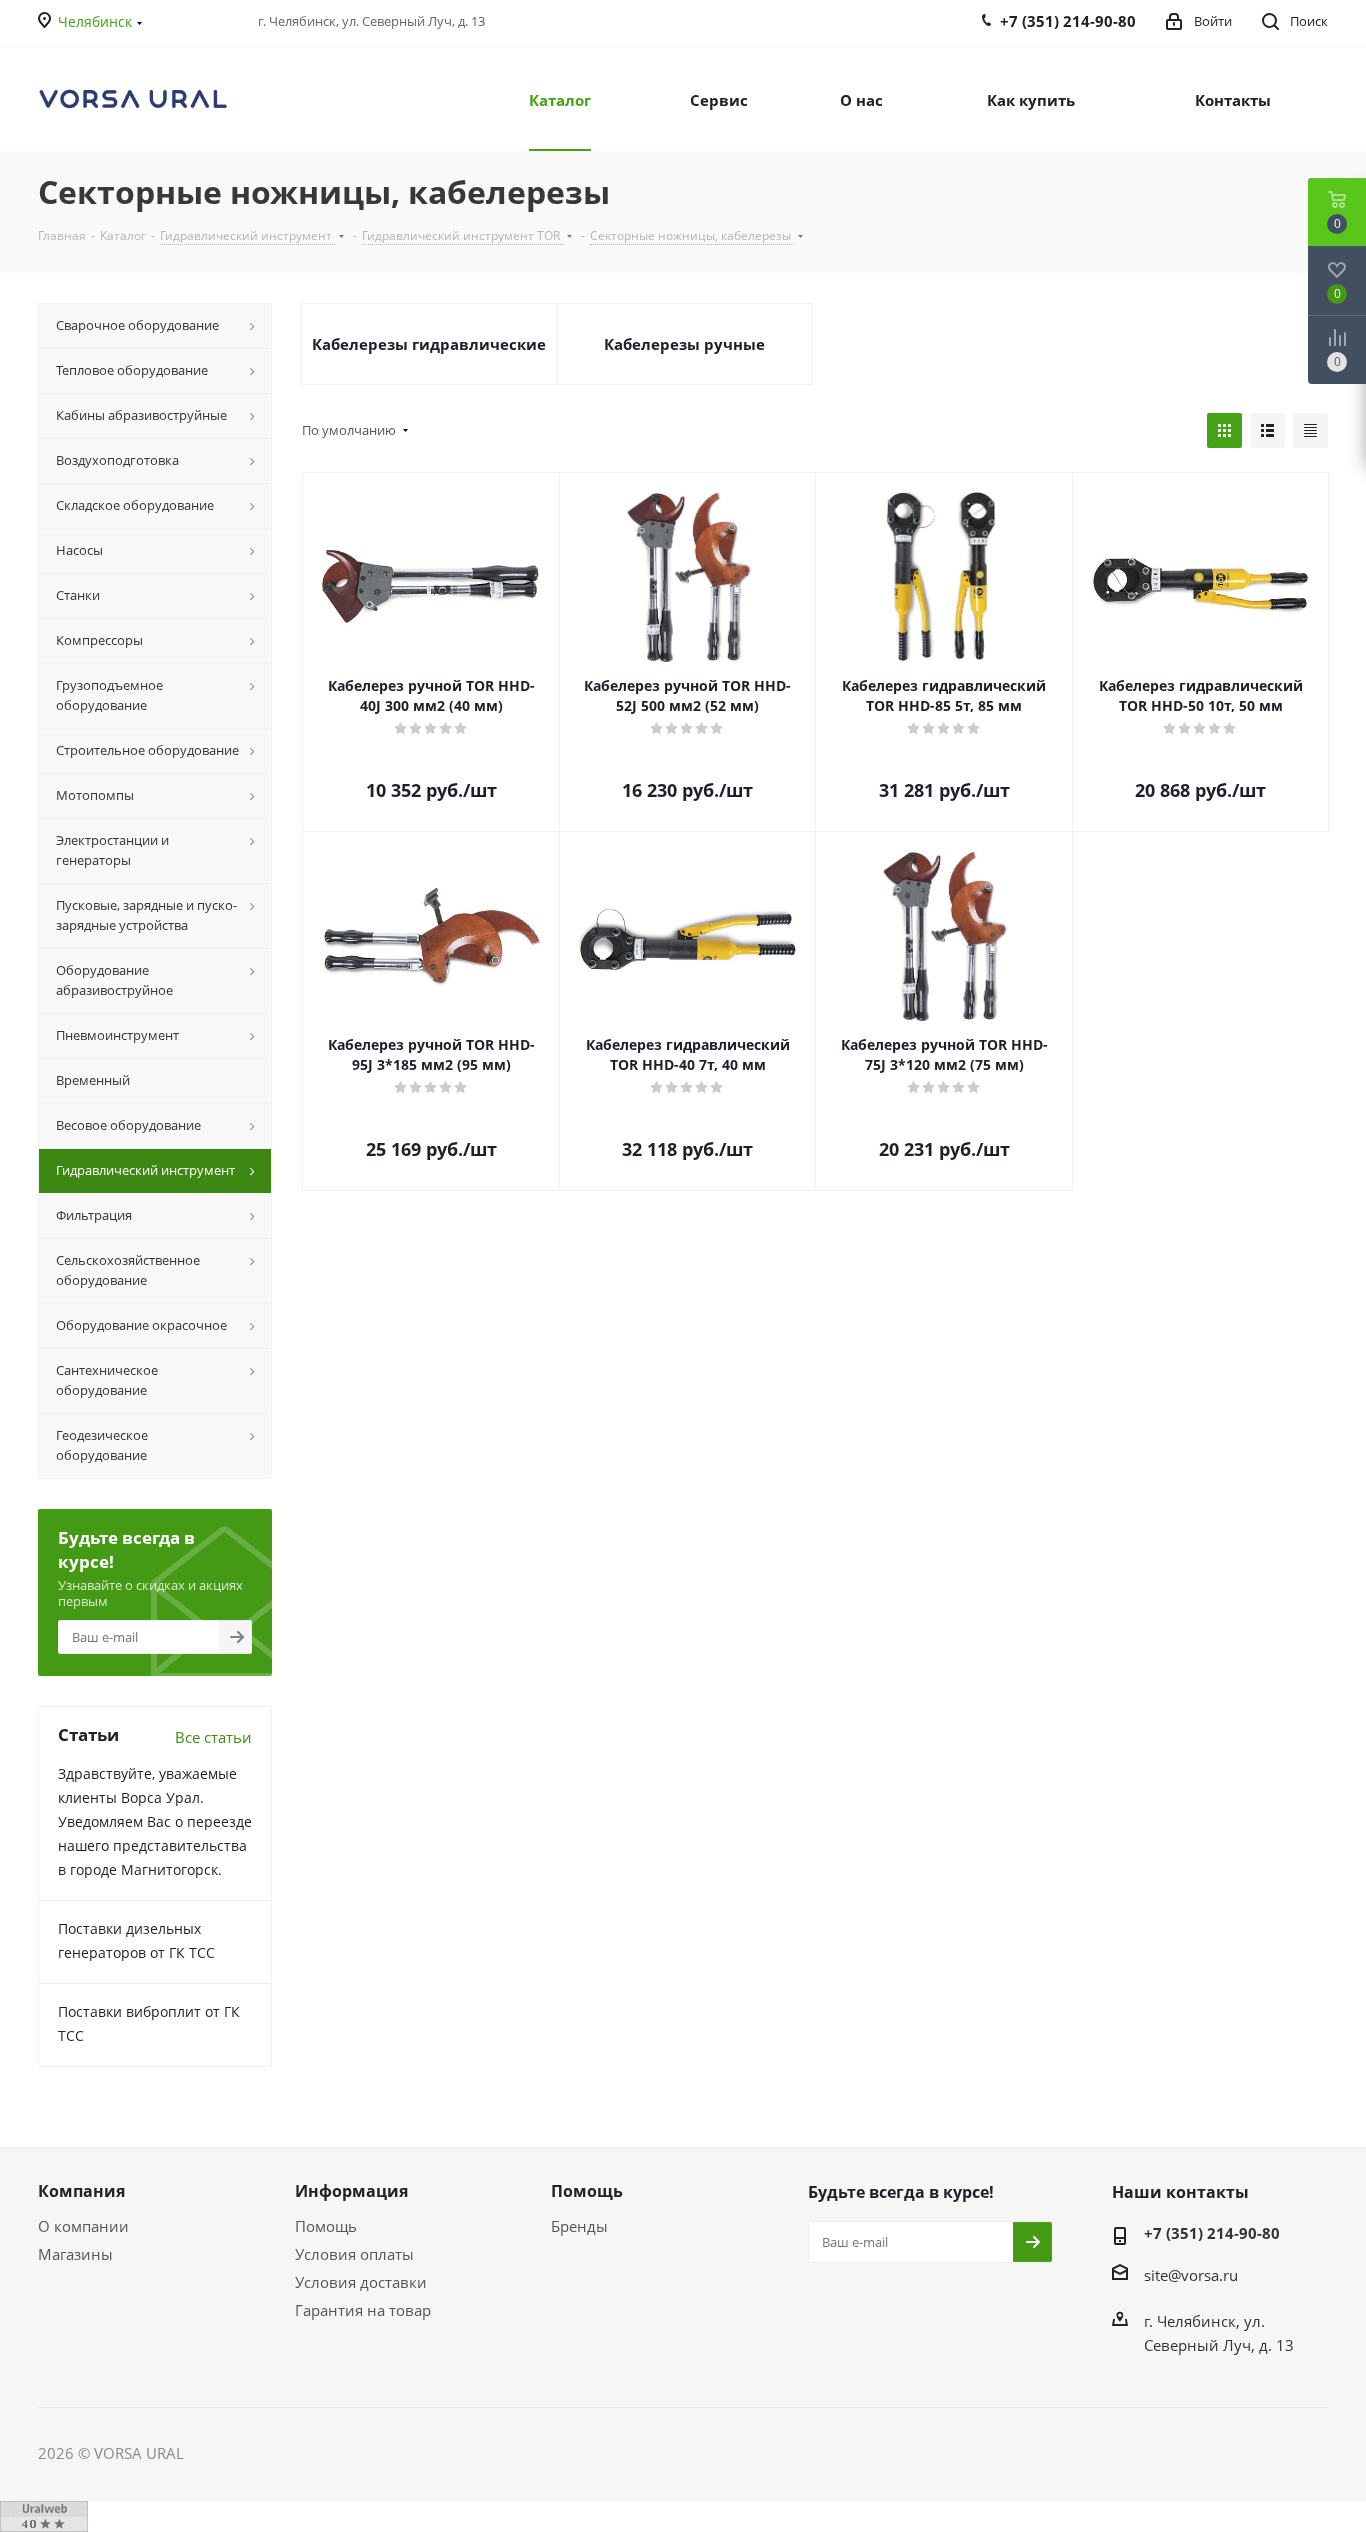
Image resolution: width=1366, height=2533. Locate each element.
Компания (81, 2191)
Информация (351, 2191)
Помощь (326, 2226)
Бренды (579, 2226)
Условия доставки (361, 2282)
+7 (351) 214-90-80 (1212, 2233)
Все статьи (213, 1737)
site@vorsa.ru (1191, 2275)
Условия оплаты (354, 2254)
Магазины (75, 2254)
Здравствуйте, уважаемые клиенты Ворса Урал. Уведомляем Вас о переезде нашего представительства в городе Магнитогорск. (155, 1821)
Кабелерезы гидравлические (429, 344)
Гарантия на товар (363, 2310)
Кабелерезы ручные (684, 344)
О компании (83, 2226)
